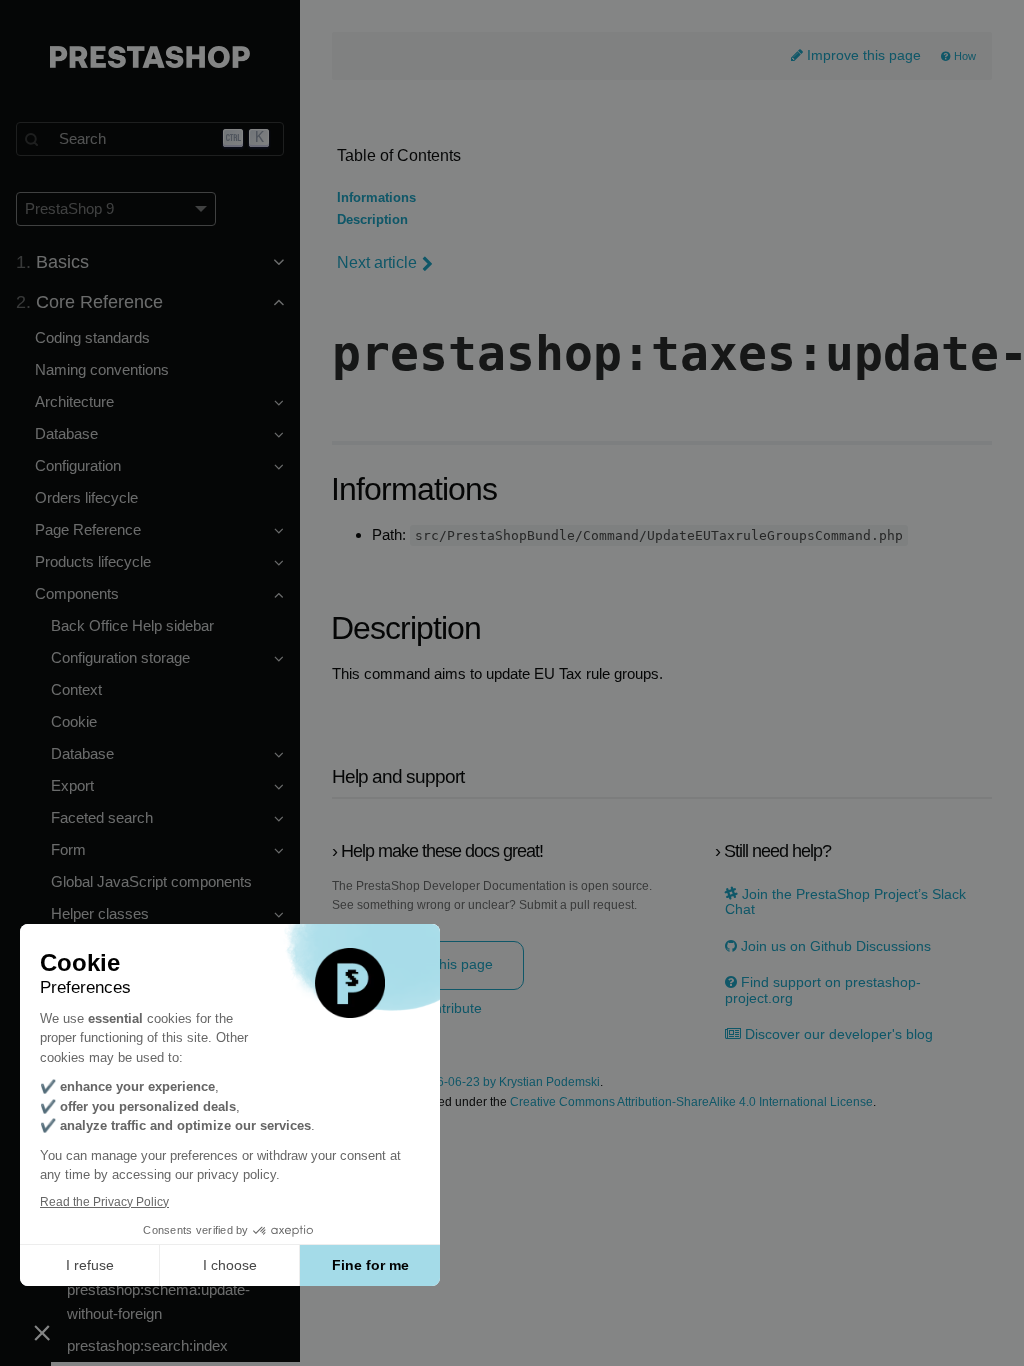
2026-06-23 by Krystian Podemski (508, 1082)
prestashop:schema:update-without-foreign (158, 1301)
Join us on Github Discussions (834, 946)
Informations (376, 198)
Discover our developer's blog (837, 1034)
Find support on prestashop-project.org (823, 990)
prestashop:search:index (147, 1345)
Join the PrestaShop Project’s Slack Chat (845, 902)
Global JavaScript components (151, 881)
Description (372, 220)
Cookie (74, 721)
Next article (377, 262)
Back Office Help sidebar (132, 625)
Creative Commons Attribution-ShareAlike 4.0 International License (691, 1102)
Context (76, 689)
